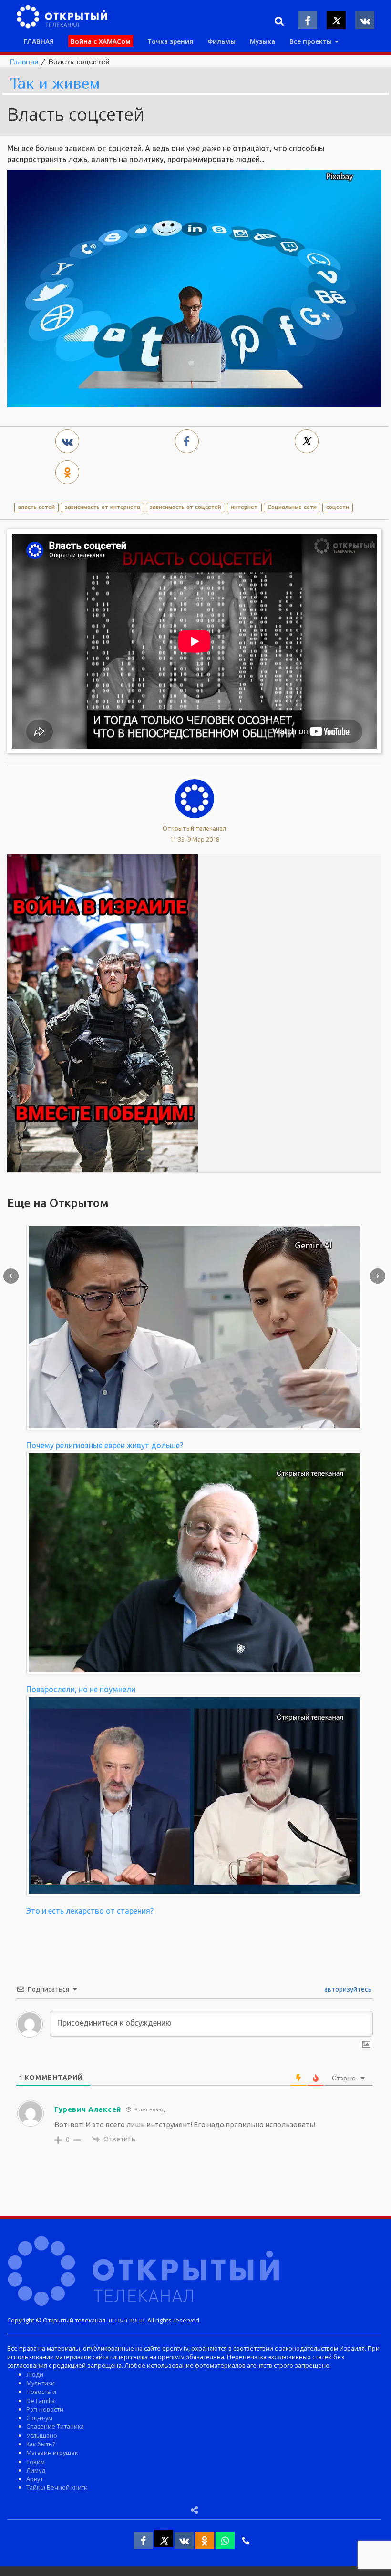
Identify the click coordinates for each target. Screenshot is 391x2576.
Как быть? (41, 2444)
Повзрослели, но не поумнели (81, 1689)
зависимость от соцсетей (185, 507)
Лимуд (36, 2470)
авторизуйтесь (347, 1989)
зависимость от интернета (103, 507)
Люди (35, 2374)
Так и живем (55, 84)
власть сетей (36, 507)
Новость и (41, 2392)
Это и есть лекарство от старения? (90, 1911)
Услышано (42, 2435)
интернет (244, 507)
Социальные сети (292, 507)
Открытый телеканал (194, 828)
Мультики (41, 2383)
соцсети (338, 507)
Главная (24, 61)
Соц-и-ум (39, 2418)
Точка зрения (170, 41)
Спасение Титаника (55, 2426)
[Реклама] (103, 1013)
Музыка (262, 41)
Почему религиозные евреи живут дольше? (105, 1445)
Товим (36, 2462)
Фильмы (221, 41)
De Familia (41, 2401)
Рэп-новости (45, 2409)
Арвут (35, 2479)
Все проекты (312, 41)
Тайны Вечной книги (57, 2487)
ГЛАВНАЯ (39, 41)
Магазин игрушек (52, 2453)
